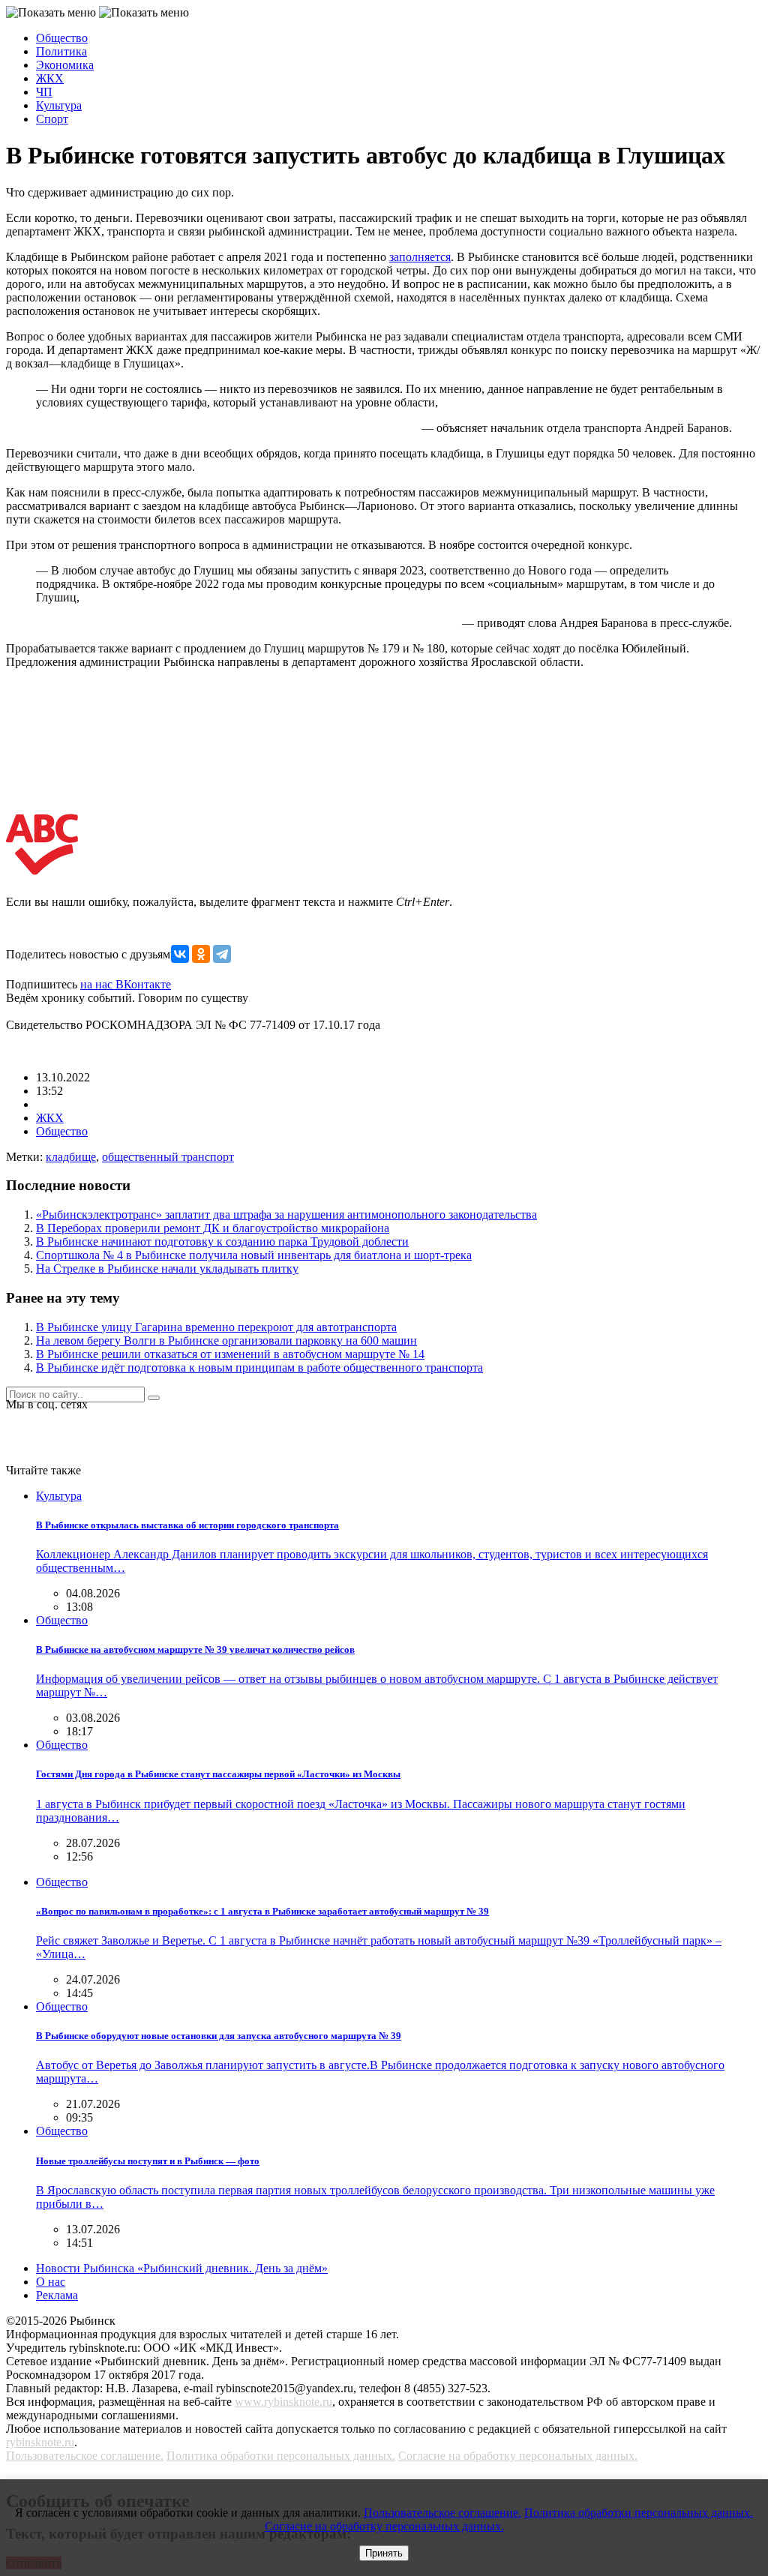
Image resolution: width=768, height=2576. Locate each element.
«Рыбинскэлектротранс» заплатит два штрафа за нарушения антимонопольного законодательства (286, 1215)
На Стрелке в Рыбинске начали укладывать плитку (167, 1269)
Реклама (57, 2295)
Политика (61, 51)
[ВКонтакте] (180, 954)
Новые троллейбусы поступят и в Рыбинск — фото (148, 2161)
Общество (62, 38)
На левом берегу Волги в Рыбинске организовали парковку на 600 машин (226, 1340)
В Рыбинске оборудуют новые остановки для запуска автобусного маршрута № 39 (219, 2036)
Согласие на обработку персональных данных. (518, 2456)
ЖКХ (50, 78)
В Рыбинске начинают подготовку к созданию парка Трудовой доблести (222, 1242)
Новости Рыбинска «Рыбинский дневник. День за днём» (182, 2268)
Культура (59, 105)
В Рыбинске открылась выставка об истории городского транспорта (187, 1525)
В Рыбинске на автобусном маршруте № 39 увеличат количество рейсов (195, 1649)
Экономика (65, 65)
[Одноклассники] (201, 954)
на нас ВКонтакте (126, 984)
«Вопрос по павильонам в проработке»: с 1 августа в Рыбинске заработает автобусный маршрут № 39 (262, 1911)
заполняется (420, 257)
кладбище (71, 1157)
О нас (51, 2282)
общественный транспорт (168, 1157)
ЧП (44, 92)
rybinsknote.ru (40, 2442)
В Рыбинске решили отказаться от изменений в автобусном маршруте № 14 (230, 1354)
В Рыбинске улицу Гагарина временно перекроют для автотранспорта (216, 1327)
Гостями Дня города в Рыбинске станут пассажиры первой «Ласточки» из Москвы (218, 1774)
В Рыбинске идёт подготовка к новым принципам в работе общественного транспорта (259, 1367)
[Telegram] (222, 954)
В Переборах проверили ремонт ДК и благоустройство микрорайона (213, 1228)
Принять (384, 2553)
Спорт (52, 119)
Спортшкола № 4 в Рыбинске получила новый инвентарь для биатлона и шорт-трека (254, 1255)
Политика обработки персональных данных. (281, 2456)
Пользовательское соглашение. (85, 2456)
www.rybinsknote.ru (283, 2402)
